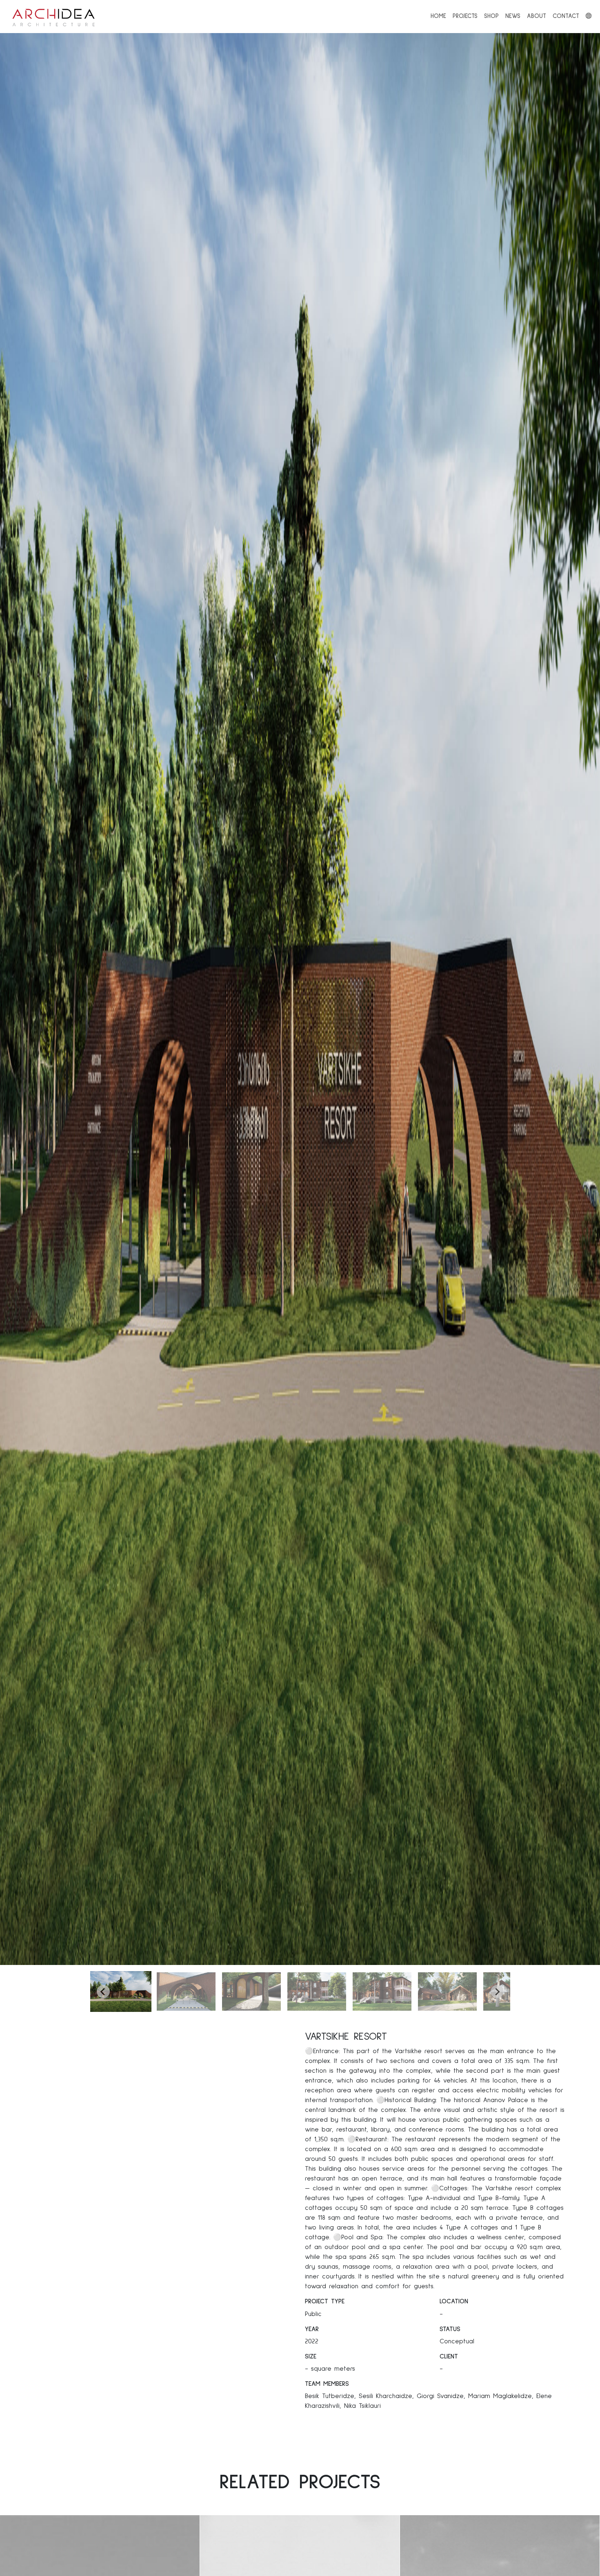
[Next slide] (497, 1991)
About (537, 16)
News (513, 16)
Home (438, 16)
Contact (566, 16)
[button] (121, 1991)
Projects (465, 16)
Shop (491, 16)
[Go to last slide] (103, 1991)
